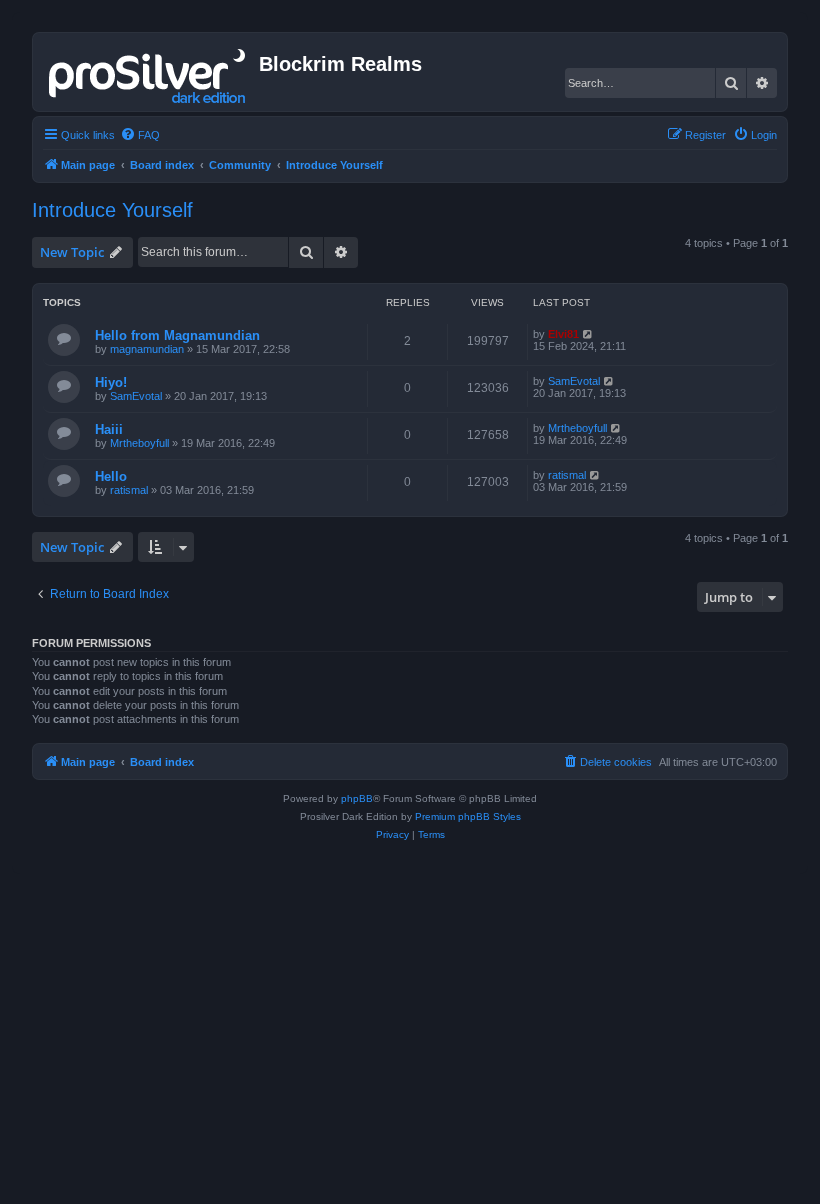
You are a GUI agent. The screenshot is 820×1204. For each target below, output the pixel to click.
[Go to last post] (588, 334)
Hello (111, 476)
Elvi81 (563, 334)
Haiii (109, 429)
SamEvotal (136, 396)
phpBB (357, 798)
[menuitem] (140, 135)
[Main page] (148, 72)
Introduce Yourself (112, 210)
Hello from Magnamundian (177, 335)
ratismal (129, 490)
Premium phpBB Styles (468, 816)
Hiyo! (111, 382)
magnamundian (147, 349)
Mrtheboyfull (139, 443)
